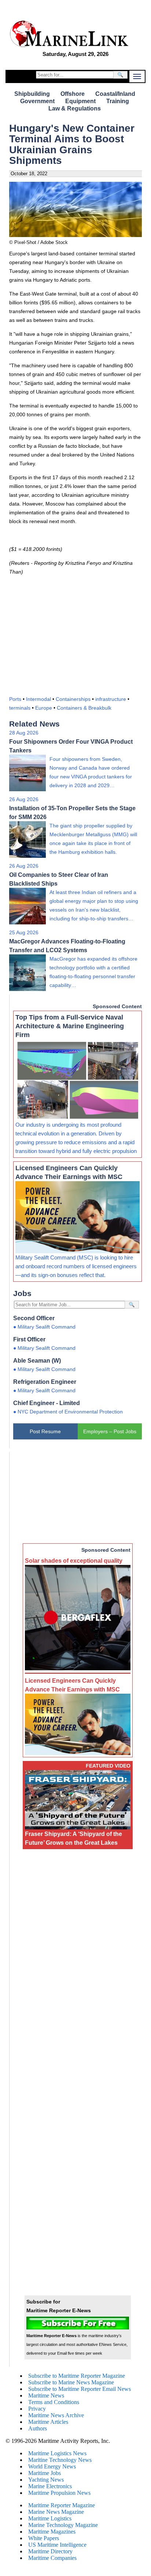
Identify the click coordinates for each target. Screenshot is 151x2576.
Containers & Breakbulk (84, 708)
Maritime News (46, 2395)
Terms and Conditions (54, 2402)
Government (37, 101)
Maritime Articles (48, 2422)
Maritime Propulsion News (59, 2493)
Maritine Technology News (60, 2460)
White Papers (44, 2538)
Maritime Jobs (45, 2473)
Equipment (80, 101)
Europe (44, 708)
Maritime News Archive (56, 2415)
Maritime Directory (50, 2551)
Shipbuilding (32, 94)
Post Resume (45, 1431)
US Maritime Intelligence (57, 2545)
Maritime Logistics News (57, 2453)
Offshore (73, 94)
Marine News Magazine (56, 2512)
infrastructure (111, 699)
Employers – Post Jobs (110, 1431)
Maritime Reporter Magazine (62, 2505)
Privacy (37, 2409)
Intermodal (38, 699)
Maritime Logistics (50, 2518)
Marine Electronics (50, 2486)
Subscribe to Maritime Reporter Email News (80, 2389)
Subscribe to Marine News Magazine (71, 2382)
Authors (38, 2428)
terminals (20, 708)
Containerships (73, 699)
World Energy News (52, 2466)
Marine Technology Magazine (63, 2525)
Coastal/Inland (115, 94)
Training (118, 101)
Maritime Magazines (52, 2532)
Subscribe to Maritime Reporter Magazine (77, 2376)
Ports (15, 699)
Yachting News (46, 2480)
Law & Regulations (75, 108)
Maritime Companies (52, 2558)
